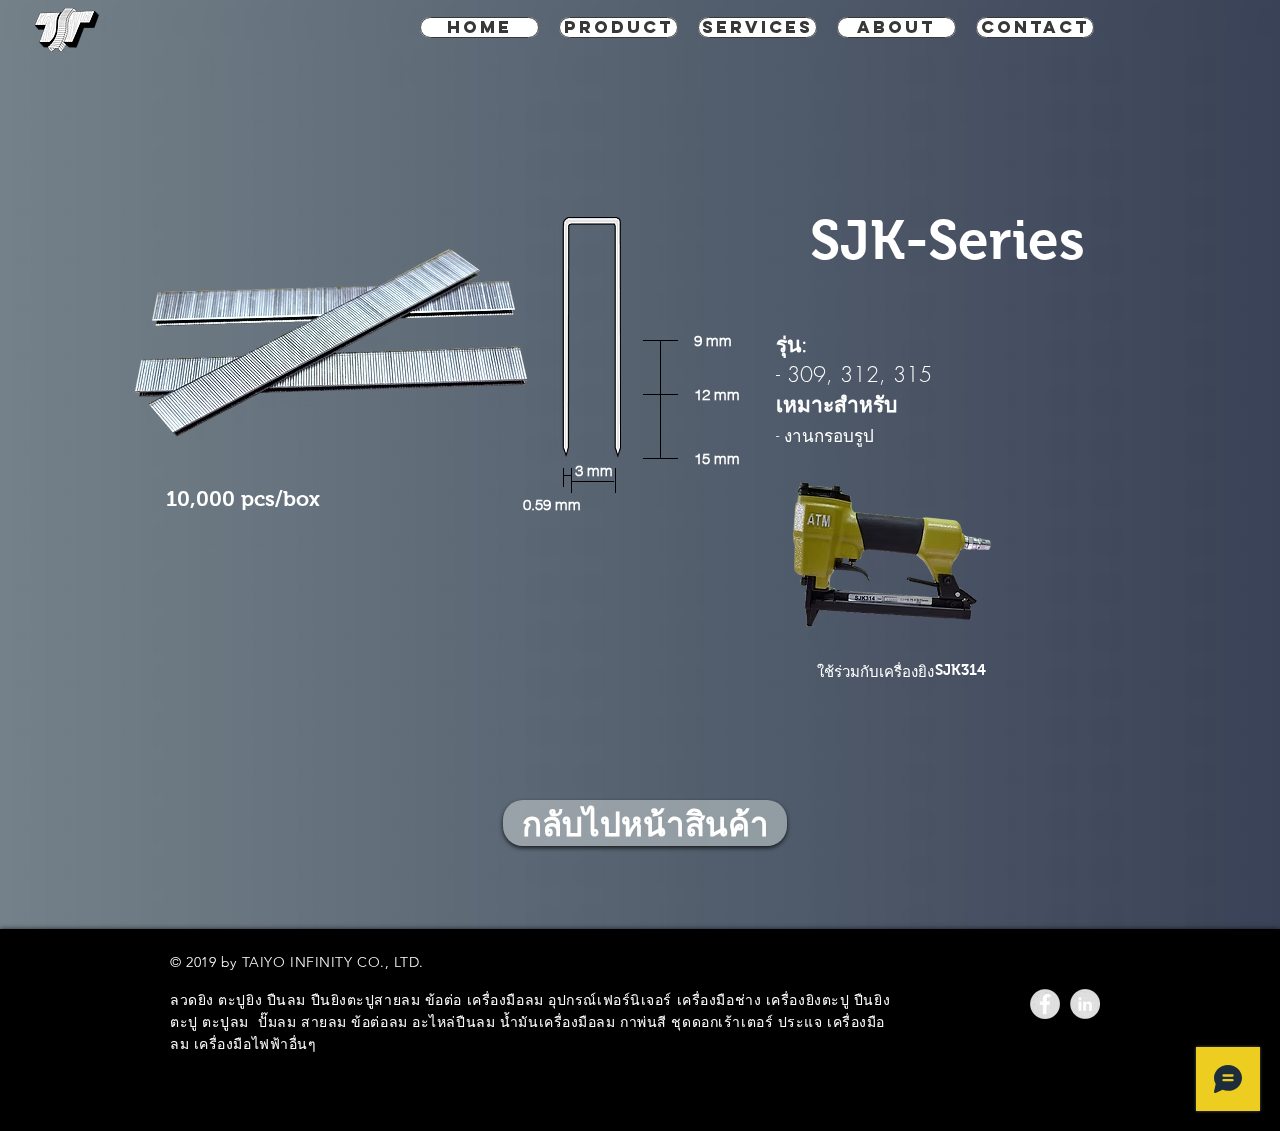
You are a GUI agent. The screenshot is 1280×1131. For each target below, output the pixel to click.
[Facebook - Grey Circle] (1045, 1004)
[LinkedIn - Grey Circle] (1085, 1004)
